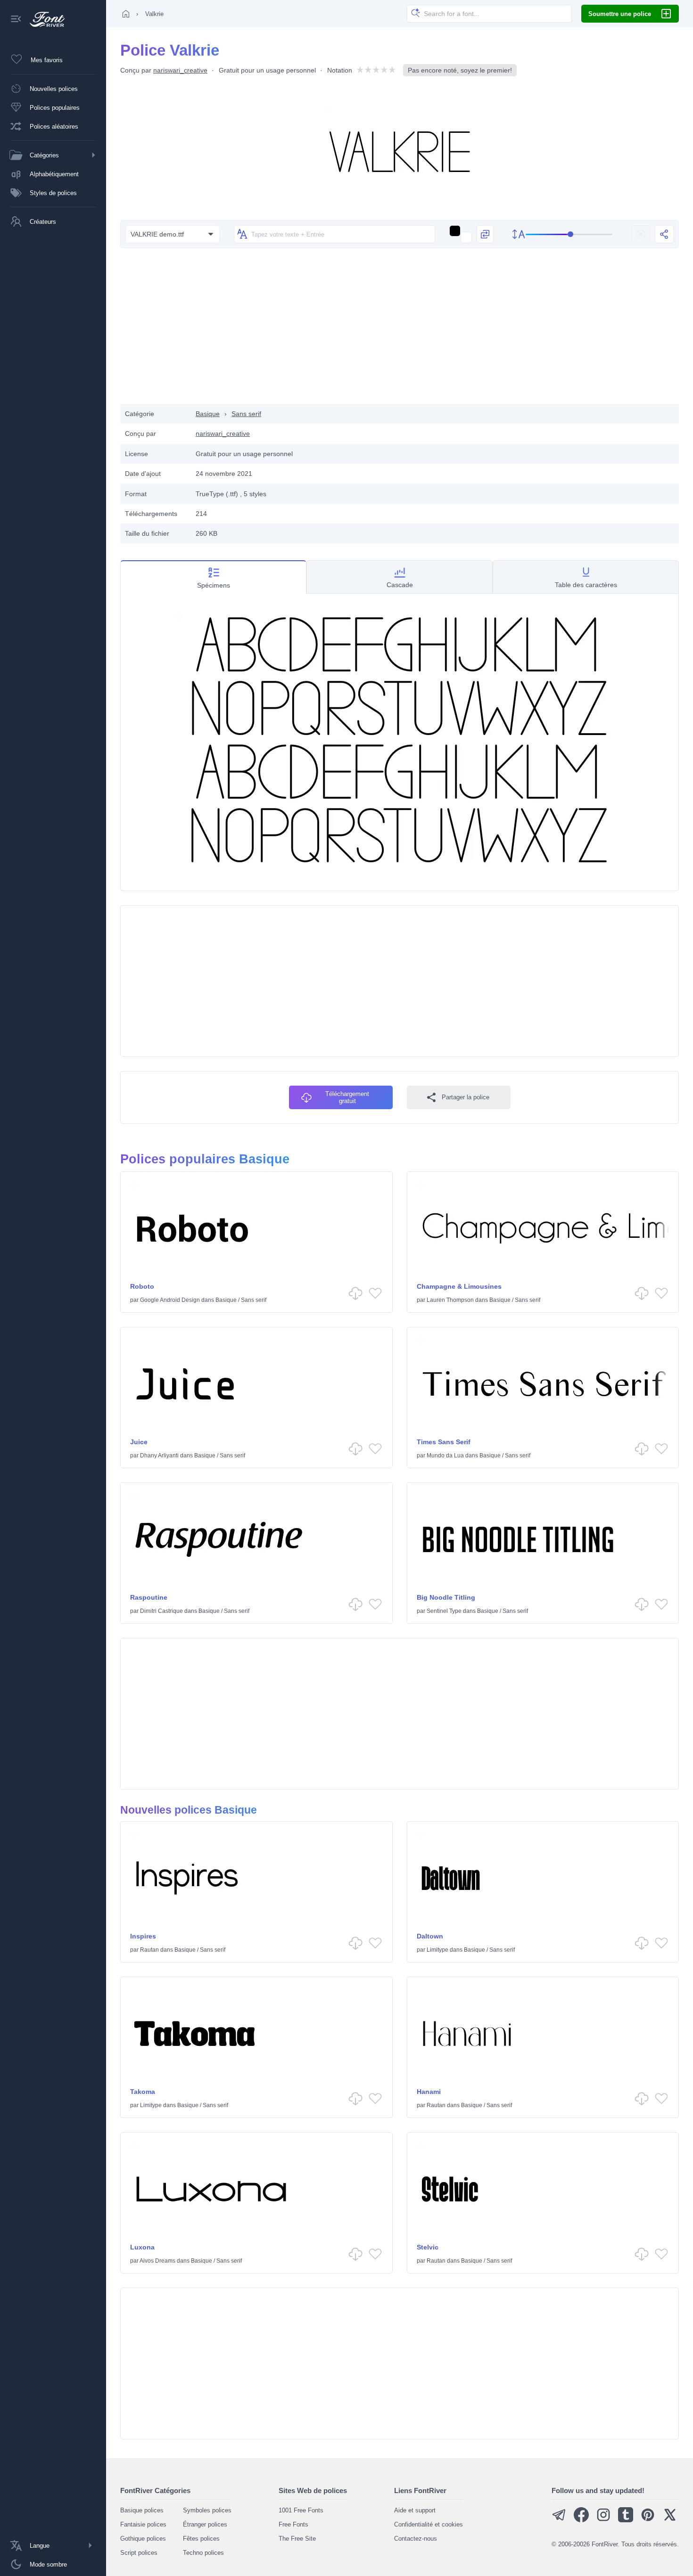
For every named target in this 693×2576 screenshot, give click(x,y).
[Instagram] (603, 2520)
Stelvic (428, 2247)
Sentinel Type (444, 1611)
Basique (208, 414)
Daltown (430, 1936)
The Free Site (297, 2539)
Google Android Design (170, 1300)
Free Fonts (293, 2524)
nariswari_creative (180, 70)
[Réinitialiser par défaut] (641, 234)
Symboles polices (207, 2510)
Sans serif (246, 414)
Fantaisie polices (143, 2524)
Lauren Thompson (450, 1300)
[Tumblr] (626, 2520)
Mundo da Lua (445, 1456)
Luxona (142, 2247)
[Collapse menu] (16, 20)
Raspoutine (149, 1597)
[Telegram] (559, 2520)
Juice (139, 1442)
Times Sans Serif (444, 1442)
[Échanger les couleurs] (485, 234)
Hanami (429, 2092)
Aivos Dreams (157, 2261)
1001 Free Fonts (301, 2510)
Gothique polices (143, 2539)
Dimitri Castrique (161, 1611)
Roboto (142, 1286)
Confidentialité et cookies (429, 2524)
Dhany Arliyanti (159, 1456)
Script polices (139, 2553)
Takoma (143, 2092)
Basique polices (142, 2510)
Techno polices (203, 2553)
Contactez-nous (416, 2539)
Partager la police (466, 1097)
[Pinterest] (648, 2520)
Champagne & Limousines (459, 1286)
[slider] (569, 234)
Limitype (437, 1950)
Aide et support (415, 2510)
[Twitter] (670, 2520)
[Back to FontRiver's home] (44, 19)
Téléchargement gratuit (347, 1097)
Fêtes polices (201, 2539)
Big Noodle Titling (446, 1597)
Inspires (143, 1936)
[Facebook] (581, 2520)
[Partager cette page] (664, 234)
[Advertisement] (400, 328)
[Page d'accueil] (126, 14)
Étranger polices (205, 2524)
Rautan (149, 1950)
